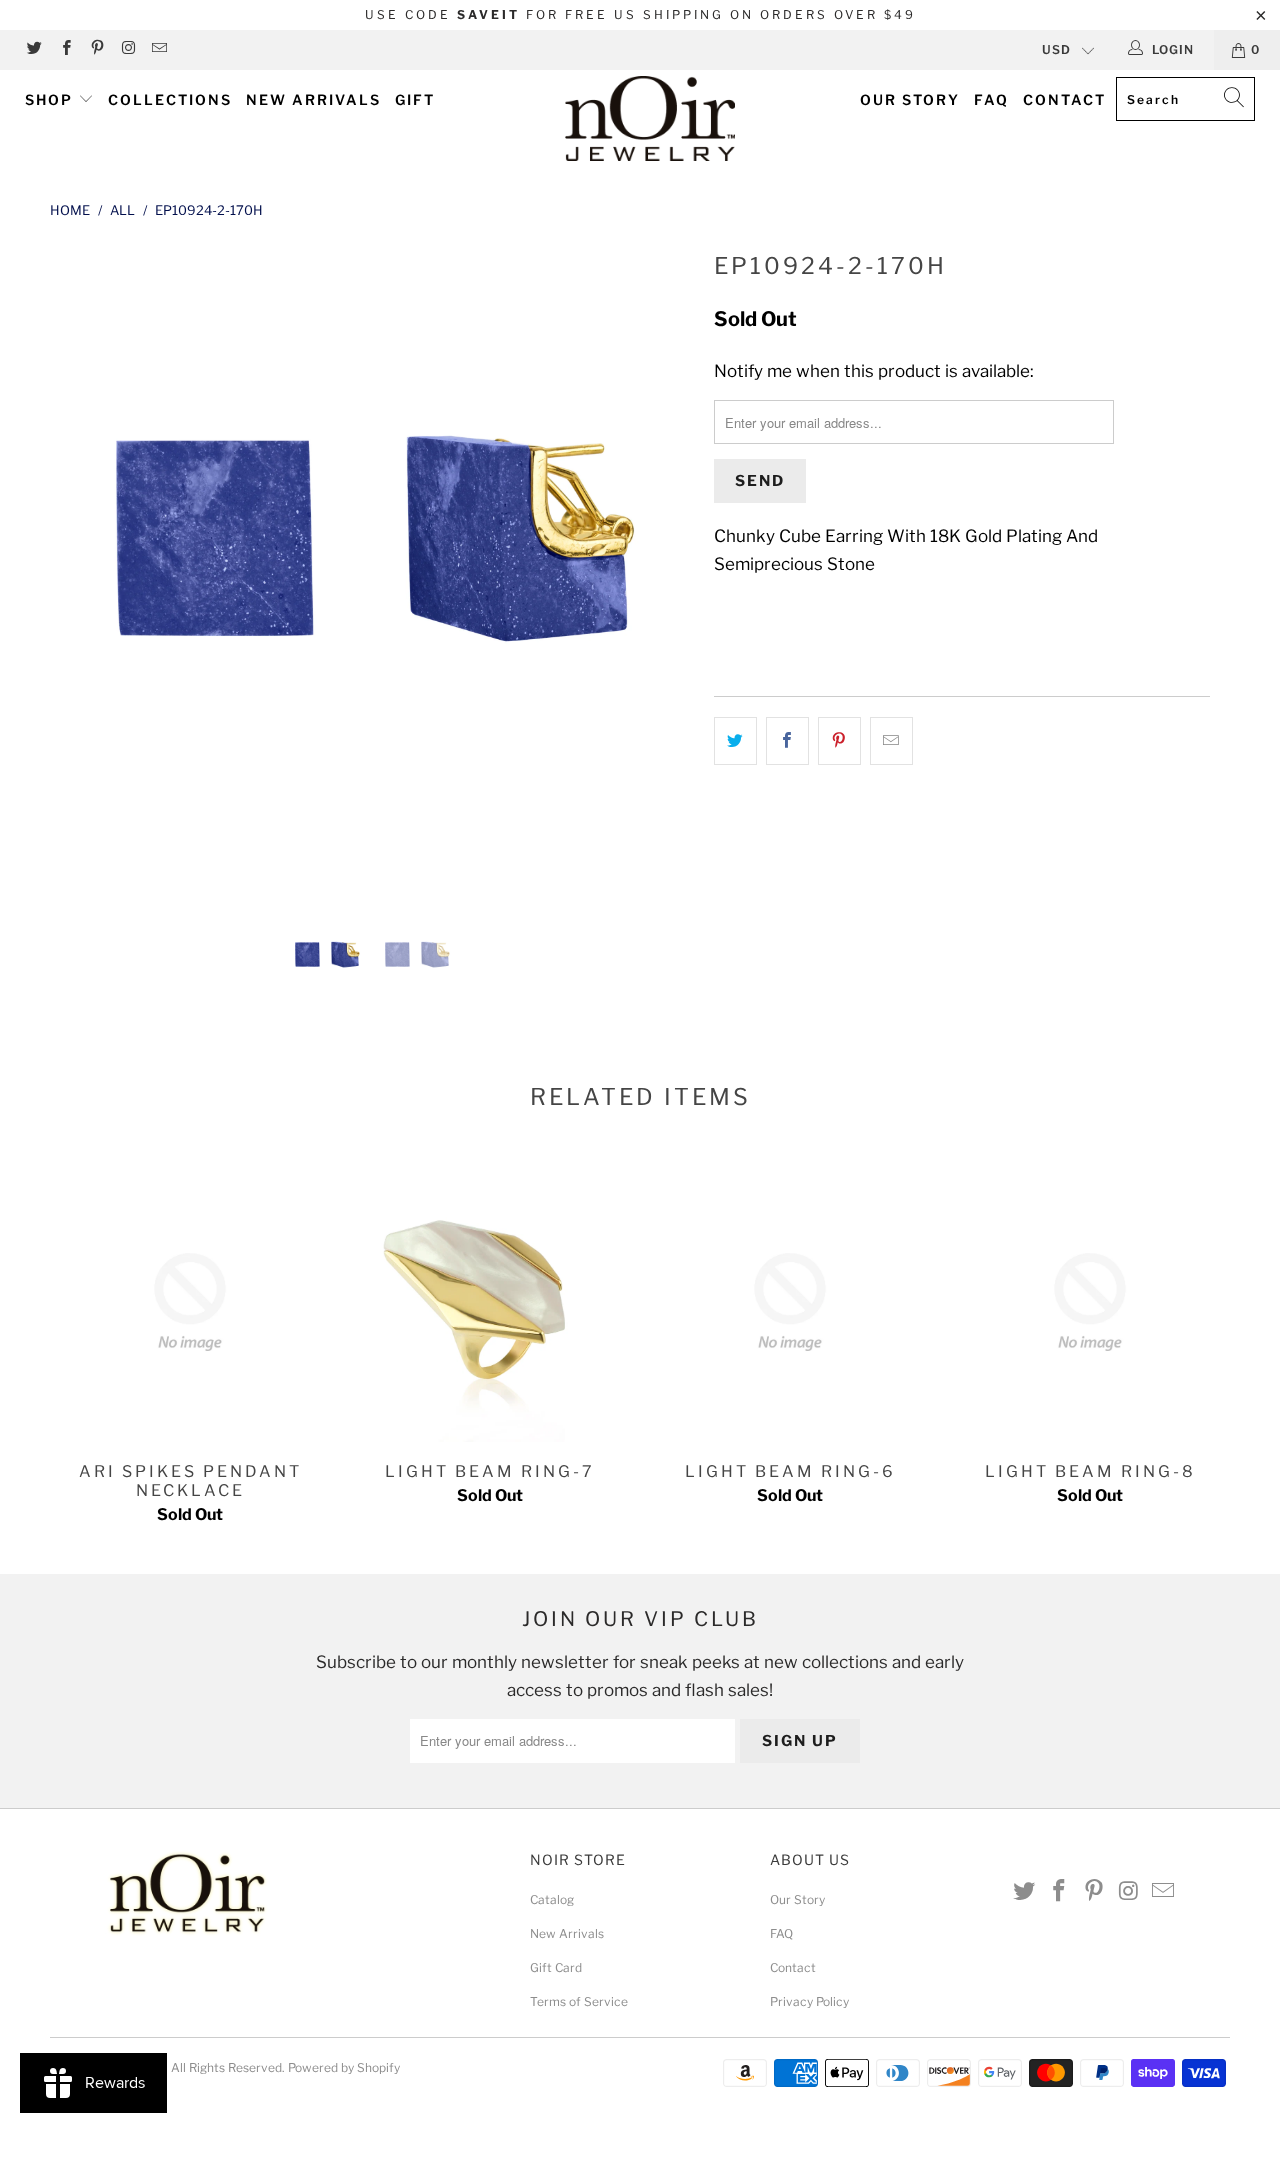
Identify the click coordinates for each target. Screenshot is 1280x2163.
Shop (51, 99)
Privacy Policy (809, 2001)
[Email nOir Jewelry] (158, 49)
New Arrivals (313, 99)
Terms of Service (579, 2001)
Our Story (910, 99)
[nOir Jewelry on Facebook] (64, 49)
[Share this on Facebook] (787, 740)
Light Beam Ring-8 (1090, 1302)
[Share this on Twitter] (735, 740)
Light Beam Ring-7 (490, 1302)
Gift (415, 99)
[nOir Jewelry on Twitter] (33, 49)
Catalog (552, 1899)
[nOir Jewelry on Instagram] (127, 49)
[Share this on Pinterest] (839, 740)
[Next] (659, 567)
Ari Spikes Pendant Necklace (190, 1302)
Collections (170, 99)
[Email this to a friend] (891, 740)
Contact (1064, 99)
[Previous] (84, 567)
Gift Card (556, 1967)
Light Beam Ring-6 (790, 1302)
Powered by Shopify (344, 2067)
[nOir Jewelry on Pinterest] (96, 49)
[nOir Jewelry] (650, 118)
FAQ (991, 99)
